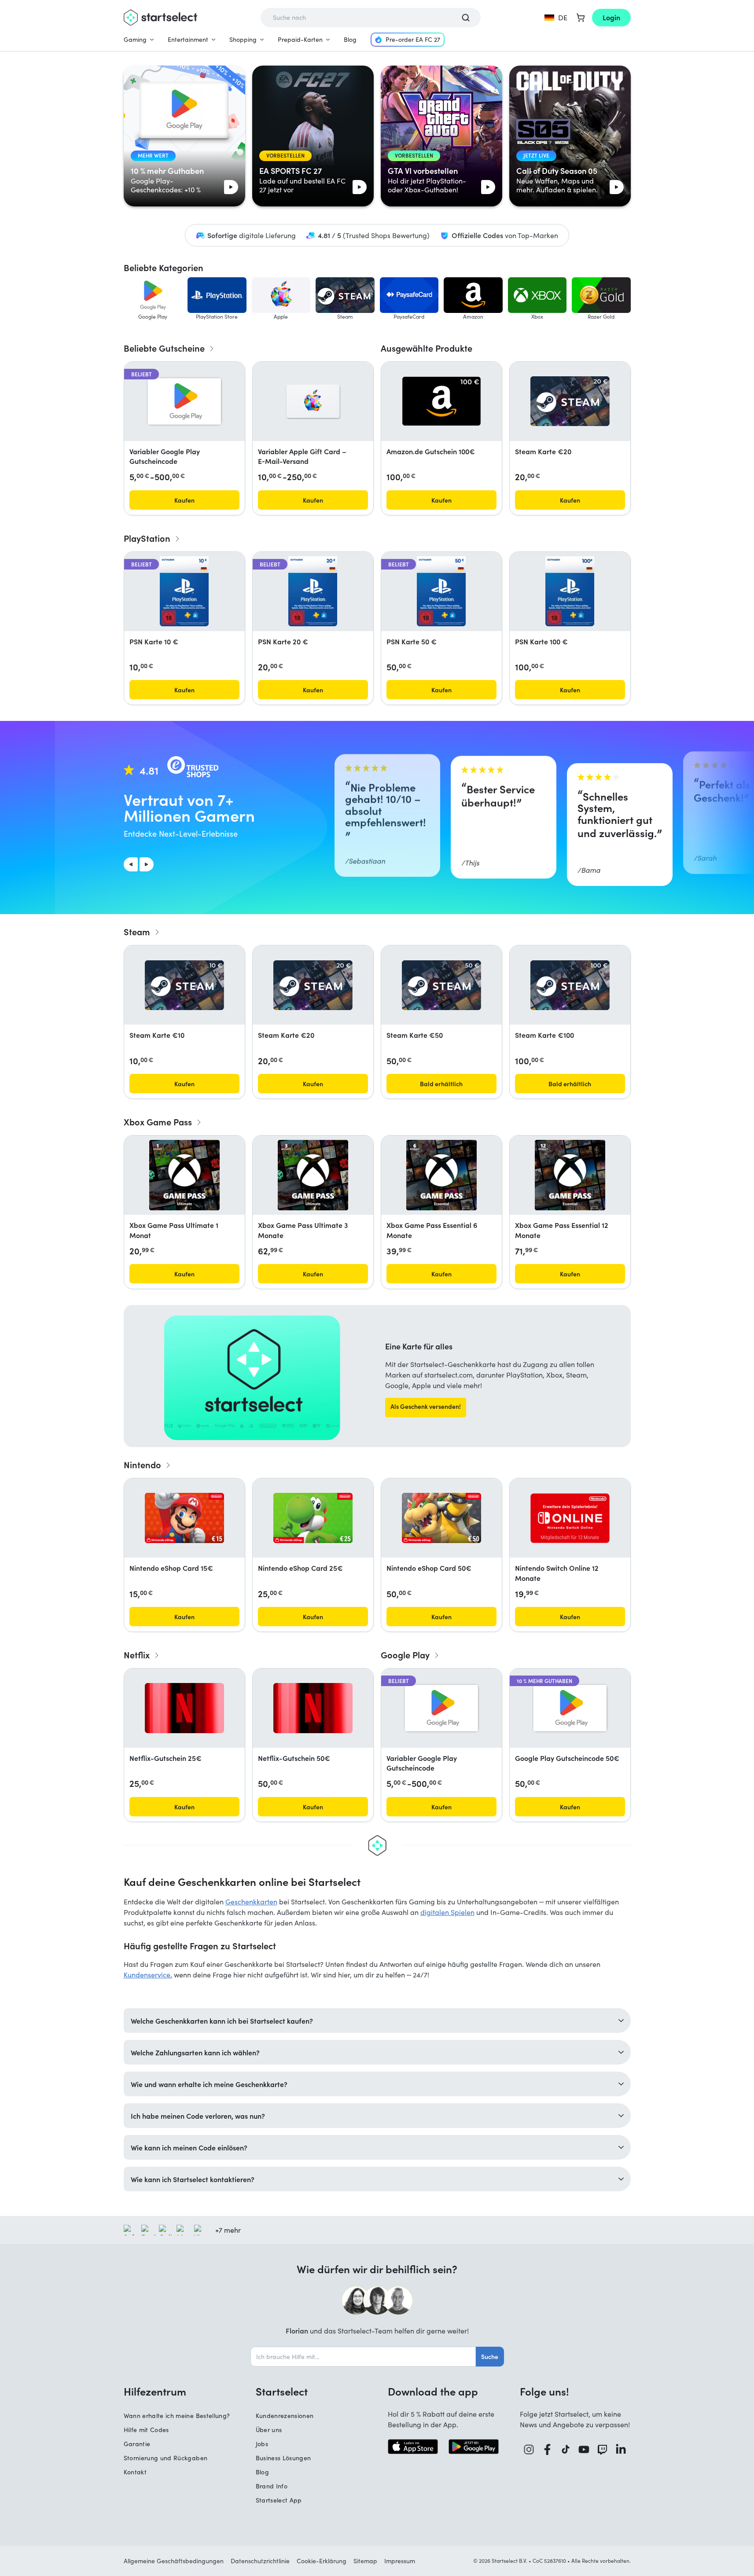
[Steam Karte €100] (570, 985)
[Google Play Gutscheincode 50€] (570, 1708)
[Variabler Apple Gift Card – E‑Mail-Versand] (313, 401)
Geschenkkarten (251, 1902)
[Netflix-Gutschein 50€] (313, 1708)
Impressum (400, 2561)
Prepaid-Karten (300, 39)
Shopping (243, 39)
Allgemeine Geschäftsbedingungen (174, 2561)
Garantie (137, 2444)
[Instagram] (529, 2449)
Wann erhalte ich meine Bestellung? (177, 2416)
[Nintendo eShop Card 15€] (184, 1518)
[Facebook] (548, 2449)
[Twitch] (603, 2449)
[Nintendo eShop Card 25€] (313, 1518)
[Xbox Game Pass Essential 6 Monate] (441, 1175)
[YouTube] (584, 2449)
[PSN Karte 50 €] (441, 592)
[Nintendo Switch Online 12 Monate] (570, 1518)
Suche (490, 2356)
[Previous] (131, 864)
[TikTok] (566, 2449)
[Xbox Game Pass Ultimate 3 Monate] (313, 1175)
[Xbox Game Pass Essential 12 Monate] (570, 1175)
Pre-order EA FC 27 (413, 39)
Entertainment (188, 39)
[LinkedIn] (621, 2449)
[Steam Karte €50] (441, 985)
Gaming (135, 39)
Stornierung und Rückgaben (166, 2458)
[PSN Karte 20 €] (313, 592)
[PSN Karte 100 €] (570, 592)
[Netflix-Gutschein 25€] (184, 1708)
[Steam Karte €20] (570, 401)
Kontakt (135, 2472)
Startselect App (279, 2500)
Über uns (269, 2430)
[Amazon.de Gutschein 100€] (441, 401)
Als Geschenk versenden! (426, 1406)
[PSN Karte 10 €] (184, 592)
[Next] (147, 864)
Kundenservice (147, 1975)
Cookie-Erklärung (322, 2561)
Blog (350, 39)
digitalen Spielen (447, 1912)
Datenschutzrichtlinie (260, 2561)
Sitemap (365, 2561)
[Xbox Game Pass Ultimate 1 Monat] (184, 1175)
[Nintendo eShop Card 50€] (441, 1518)
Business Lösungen (283, 2458)
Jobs (262, 2444)
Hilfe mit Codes (146, 2430)
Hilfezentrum (155, 2391)
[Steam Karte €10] (184, 985)
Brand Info (272, 2486)
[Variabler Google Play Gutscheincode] (184, 401)
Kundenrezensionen (285, 2416)
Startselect (282, 2391)
